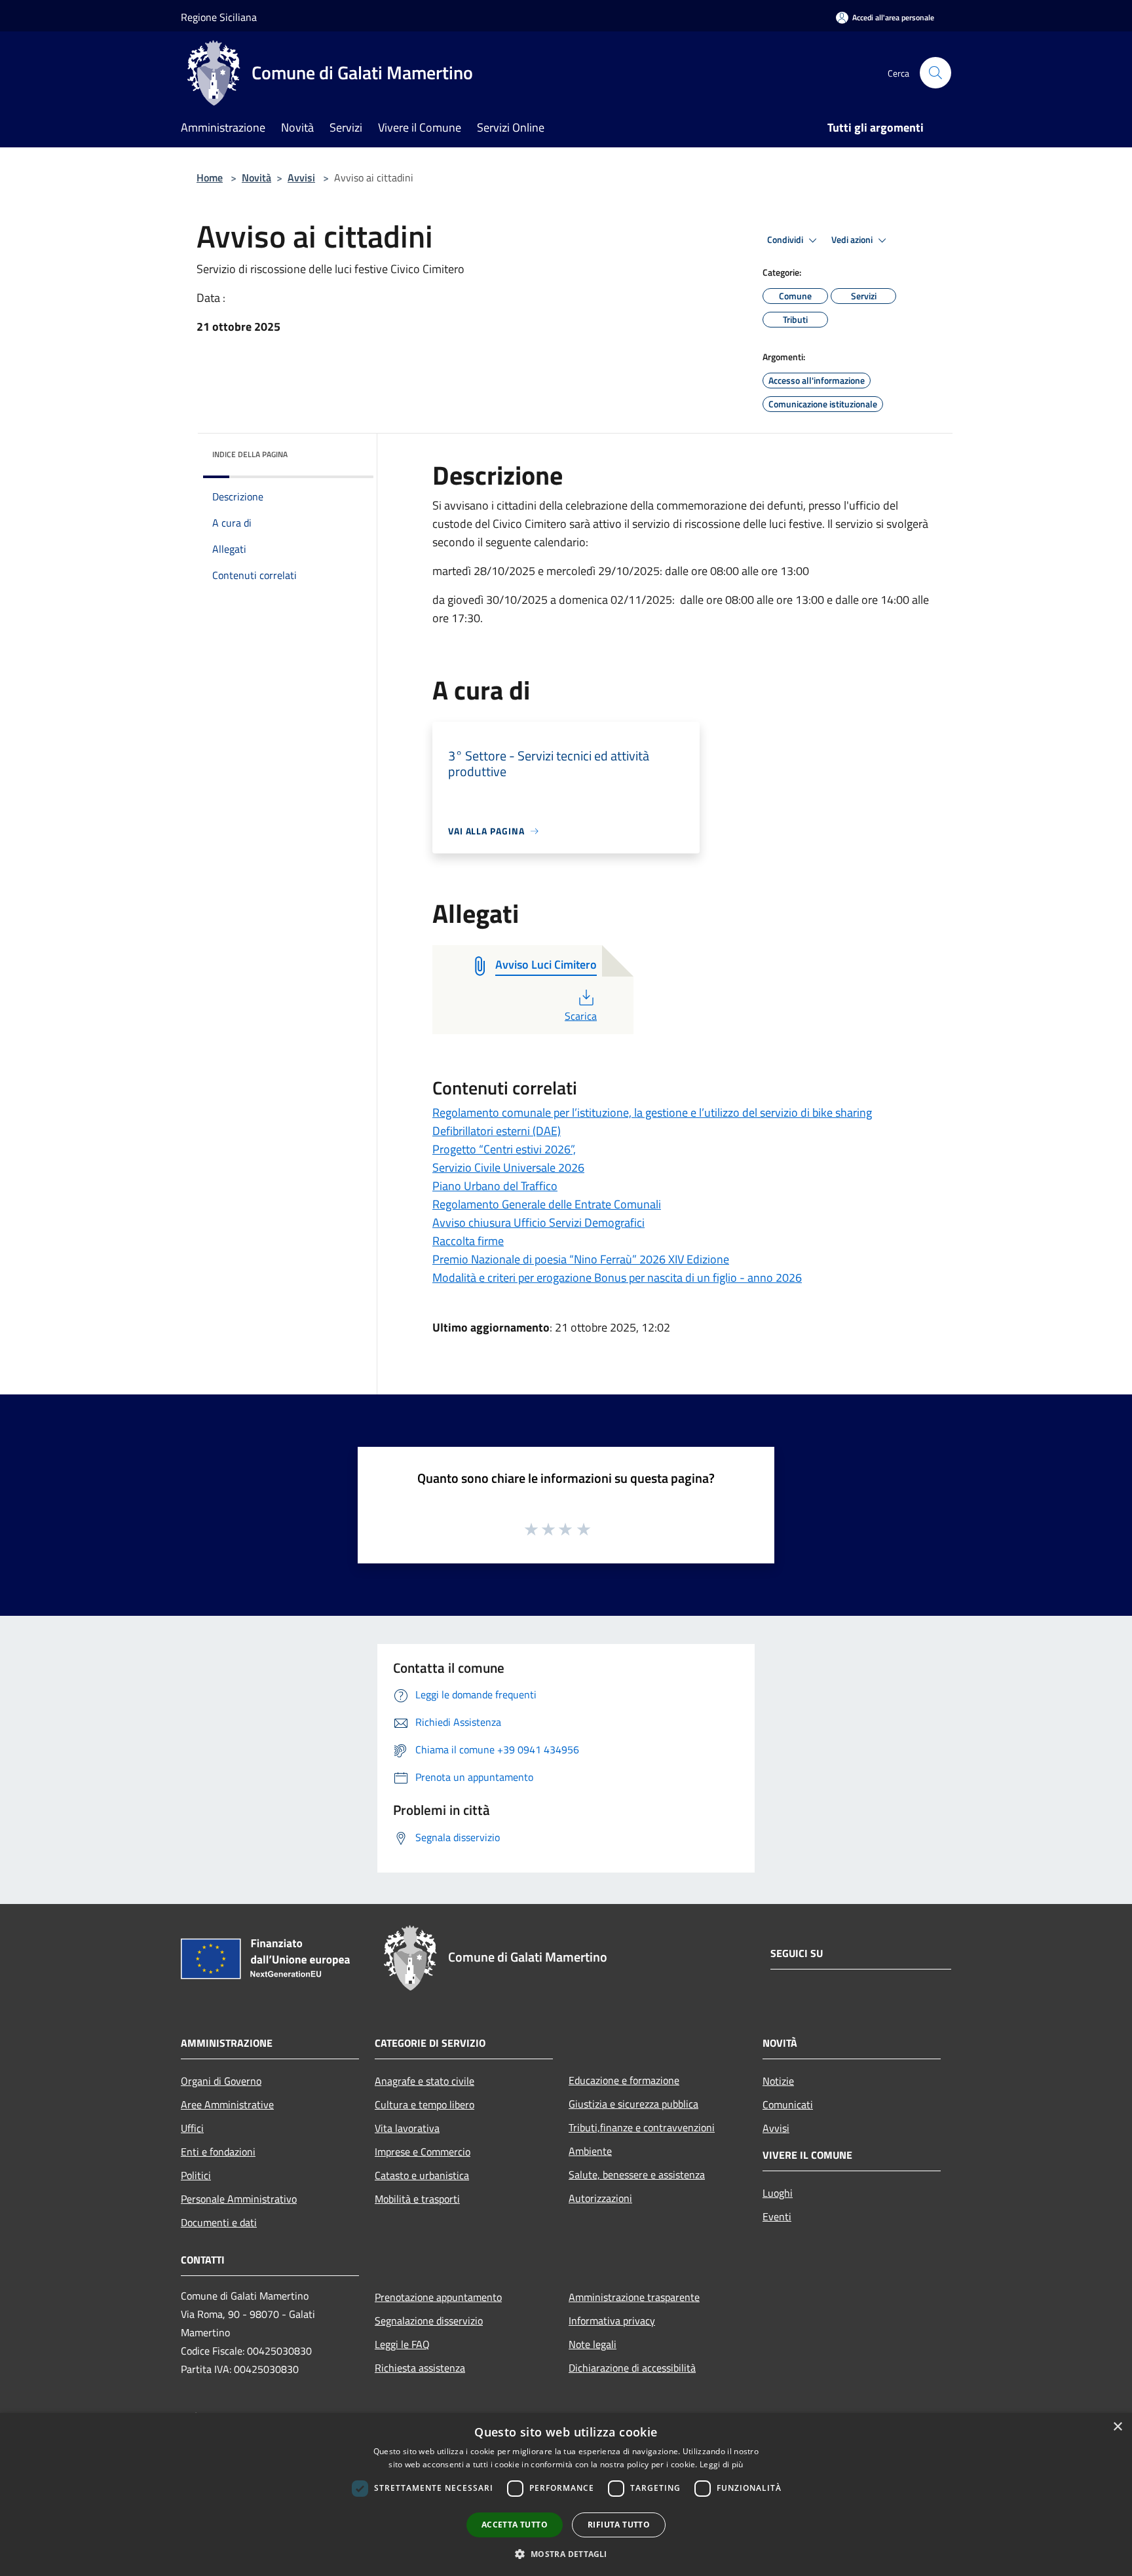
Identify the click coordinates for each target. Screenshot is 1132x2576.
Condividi (786, 240)
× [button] (1117, 2427)
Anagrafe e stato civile (424, 2081)
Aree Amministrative (227, 2104)
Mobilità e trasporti (417, 2199)
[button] (566, 2554)
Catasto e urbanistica (422, 2175)
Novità (256, 177)
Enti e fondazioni (218, 2152)
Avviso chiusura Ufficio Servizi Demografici (538, 1223)
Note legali (593, 2344)
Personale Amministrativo (239, 2199)
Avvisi (301, 177)
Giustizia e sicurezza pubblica (633, 2104)
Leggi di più (722, 2464)
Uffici (192, 2128)
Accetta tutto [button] (515, 2525)
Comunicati (788, 2104)
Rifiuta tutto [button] (619, 2525)
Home (210, 177)
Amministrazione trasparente (634, 2297)
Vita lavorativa (407, 2128)
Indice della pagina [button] (250, 454)
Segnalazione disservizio (429, 2321)
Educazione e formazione (624, 2080)
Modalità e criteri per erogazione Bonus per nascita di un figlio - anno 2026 (617, 1278)
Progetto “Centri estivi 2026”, (504, 1149)
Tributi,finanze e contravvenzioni (642, 2127)
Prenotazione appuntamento (438, 2297)
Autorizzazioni (600, 2198)
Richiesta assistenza (420, 2368)
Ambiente (590, 2151)
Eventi (777, 2216)
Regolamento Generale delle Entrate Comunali (547, 1204)
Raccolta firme (468, 1241)
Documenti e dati (219, 2222)
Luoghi (778, 2193)
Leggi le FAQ (402, 2344)
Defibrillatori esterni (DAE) (497, 1131)
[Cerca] (935, 73)
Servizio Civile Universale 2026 (508, 1167)
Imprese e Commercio (423, 2152)
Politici (196, 2175)
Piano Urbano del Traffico (495, 1186)
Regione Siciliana (219, 17)
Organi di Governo (221, 2081)
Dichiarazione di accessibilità (632, 2368)
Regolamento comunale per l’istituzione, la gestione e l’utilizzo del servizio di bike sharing (652, 1112)
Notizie (778, 2081)
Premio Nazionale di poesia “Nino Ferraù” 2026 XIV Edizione (581, 1259)
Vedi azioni (853, 240)
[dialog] (566, 2494)
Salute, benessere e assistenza (637, 2175)
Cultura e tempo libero (424, 2104)
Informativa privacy (612, 2321)
